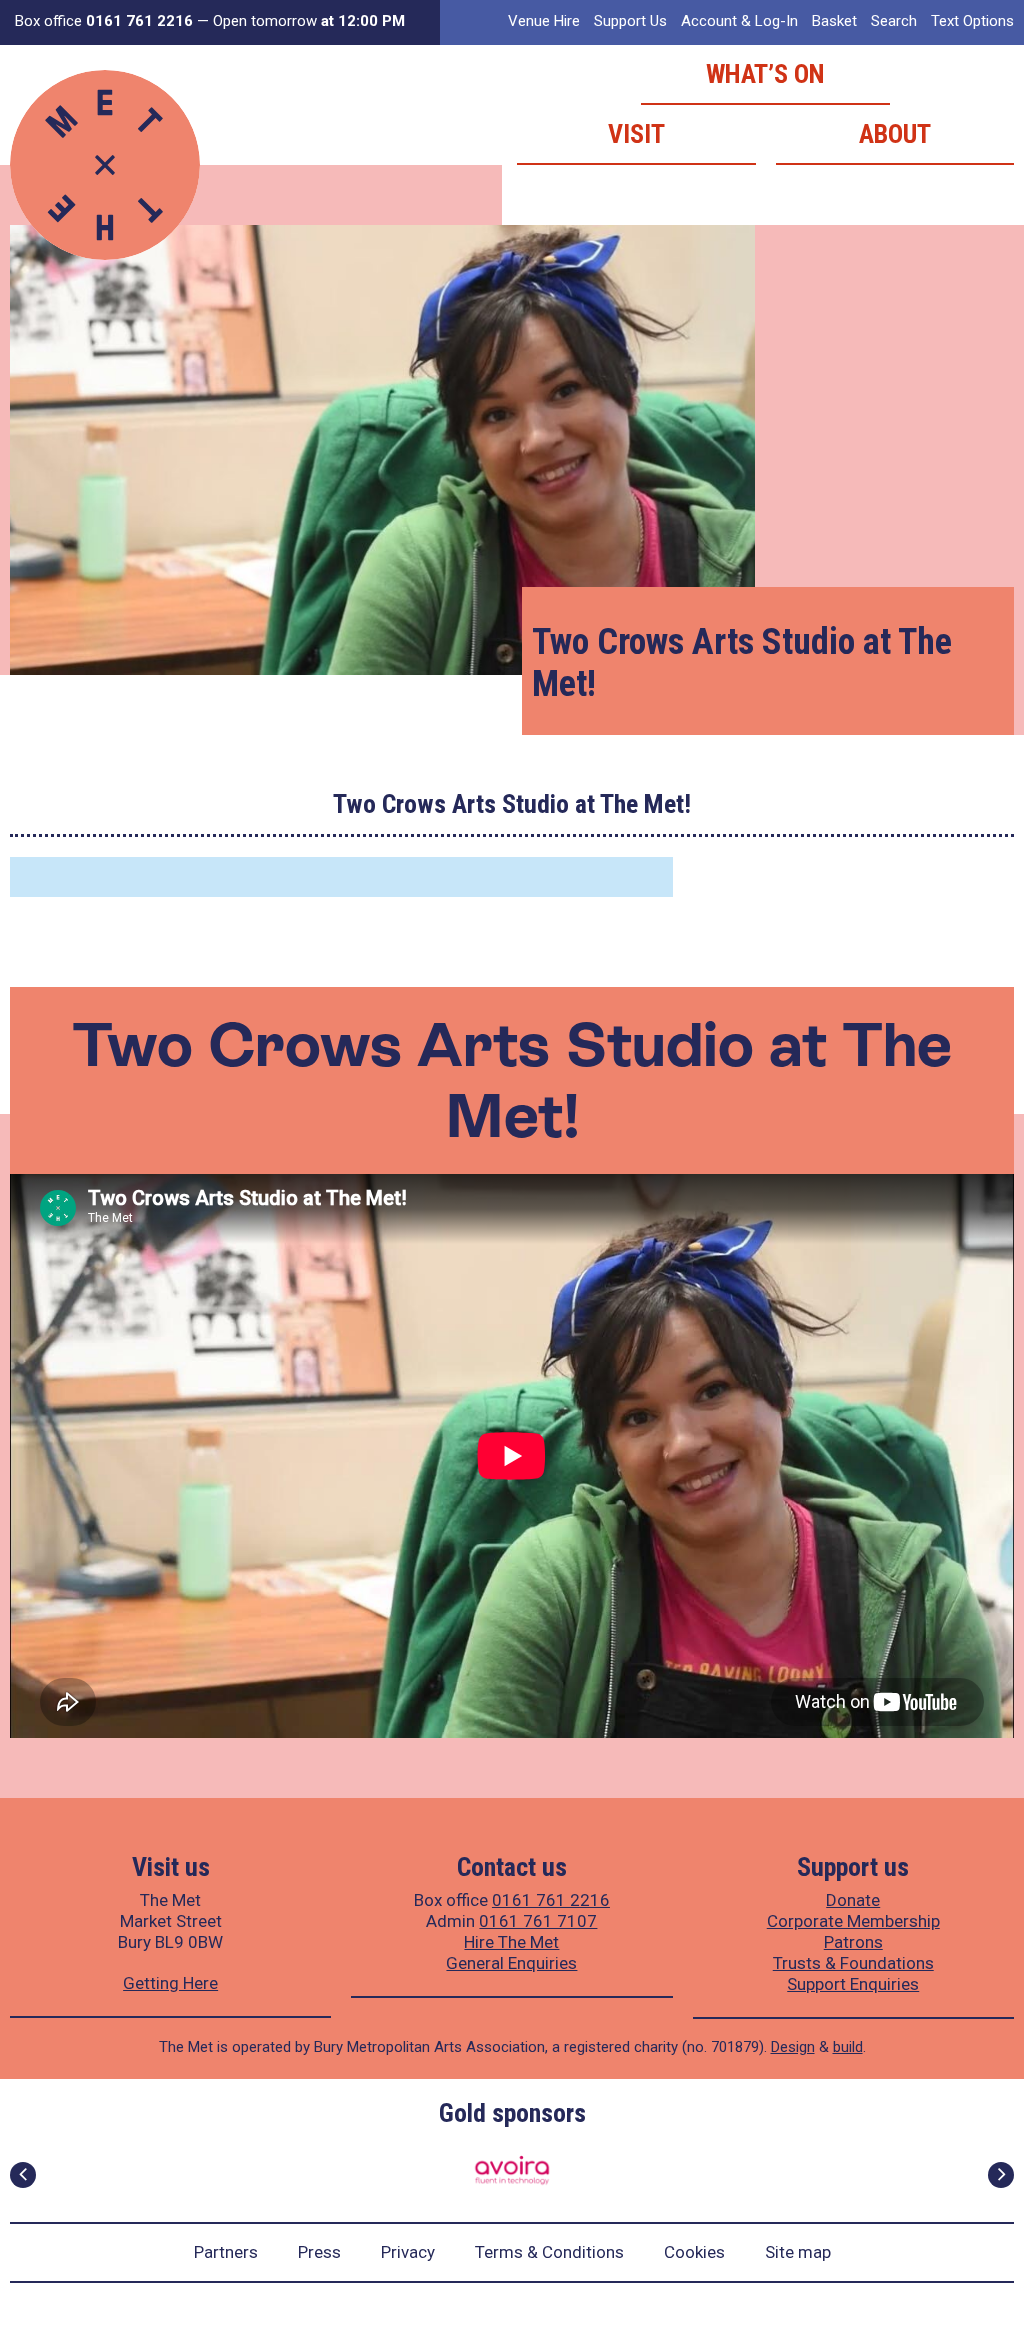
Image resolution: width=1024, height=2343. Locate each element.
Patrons (853, 1942)
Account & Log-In (739, 21)
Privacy (408, 2252)
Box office (104, 21)
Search (894, 21)
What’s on (765, 74)
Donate (853, 1900)
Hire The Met (511, 1942)
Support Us (630, 21)
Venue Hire (544, 21)
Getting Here (170, 1983)
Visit (636, 134)
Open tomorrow (309, 21)
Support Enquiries (853, 1984)
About (895, 134)
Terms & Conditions (549, 2252)
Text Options (972, 21)
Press (319, 2252)
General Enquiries (511, 1963)
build (848, 2047)
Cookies (694, 2252)
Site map (798, 2252)
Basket (834, 21)
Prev (23, 2175)
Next (1001, 2175)
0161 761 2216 (551, 1900)
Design (793, 2047)
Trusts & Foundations (853, 1963)
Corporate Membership (853, 1921)
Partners (226, 2252)
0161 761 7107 (538, 1921)
